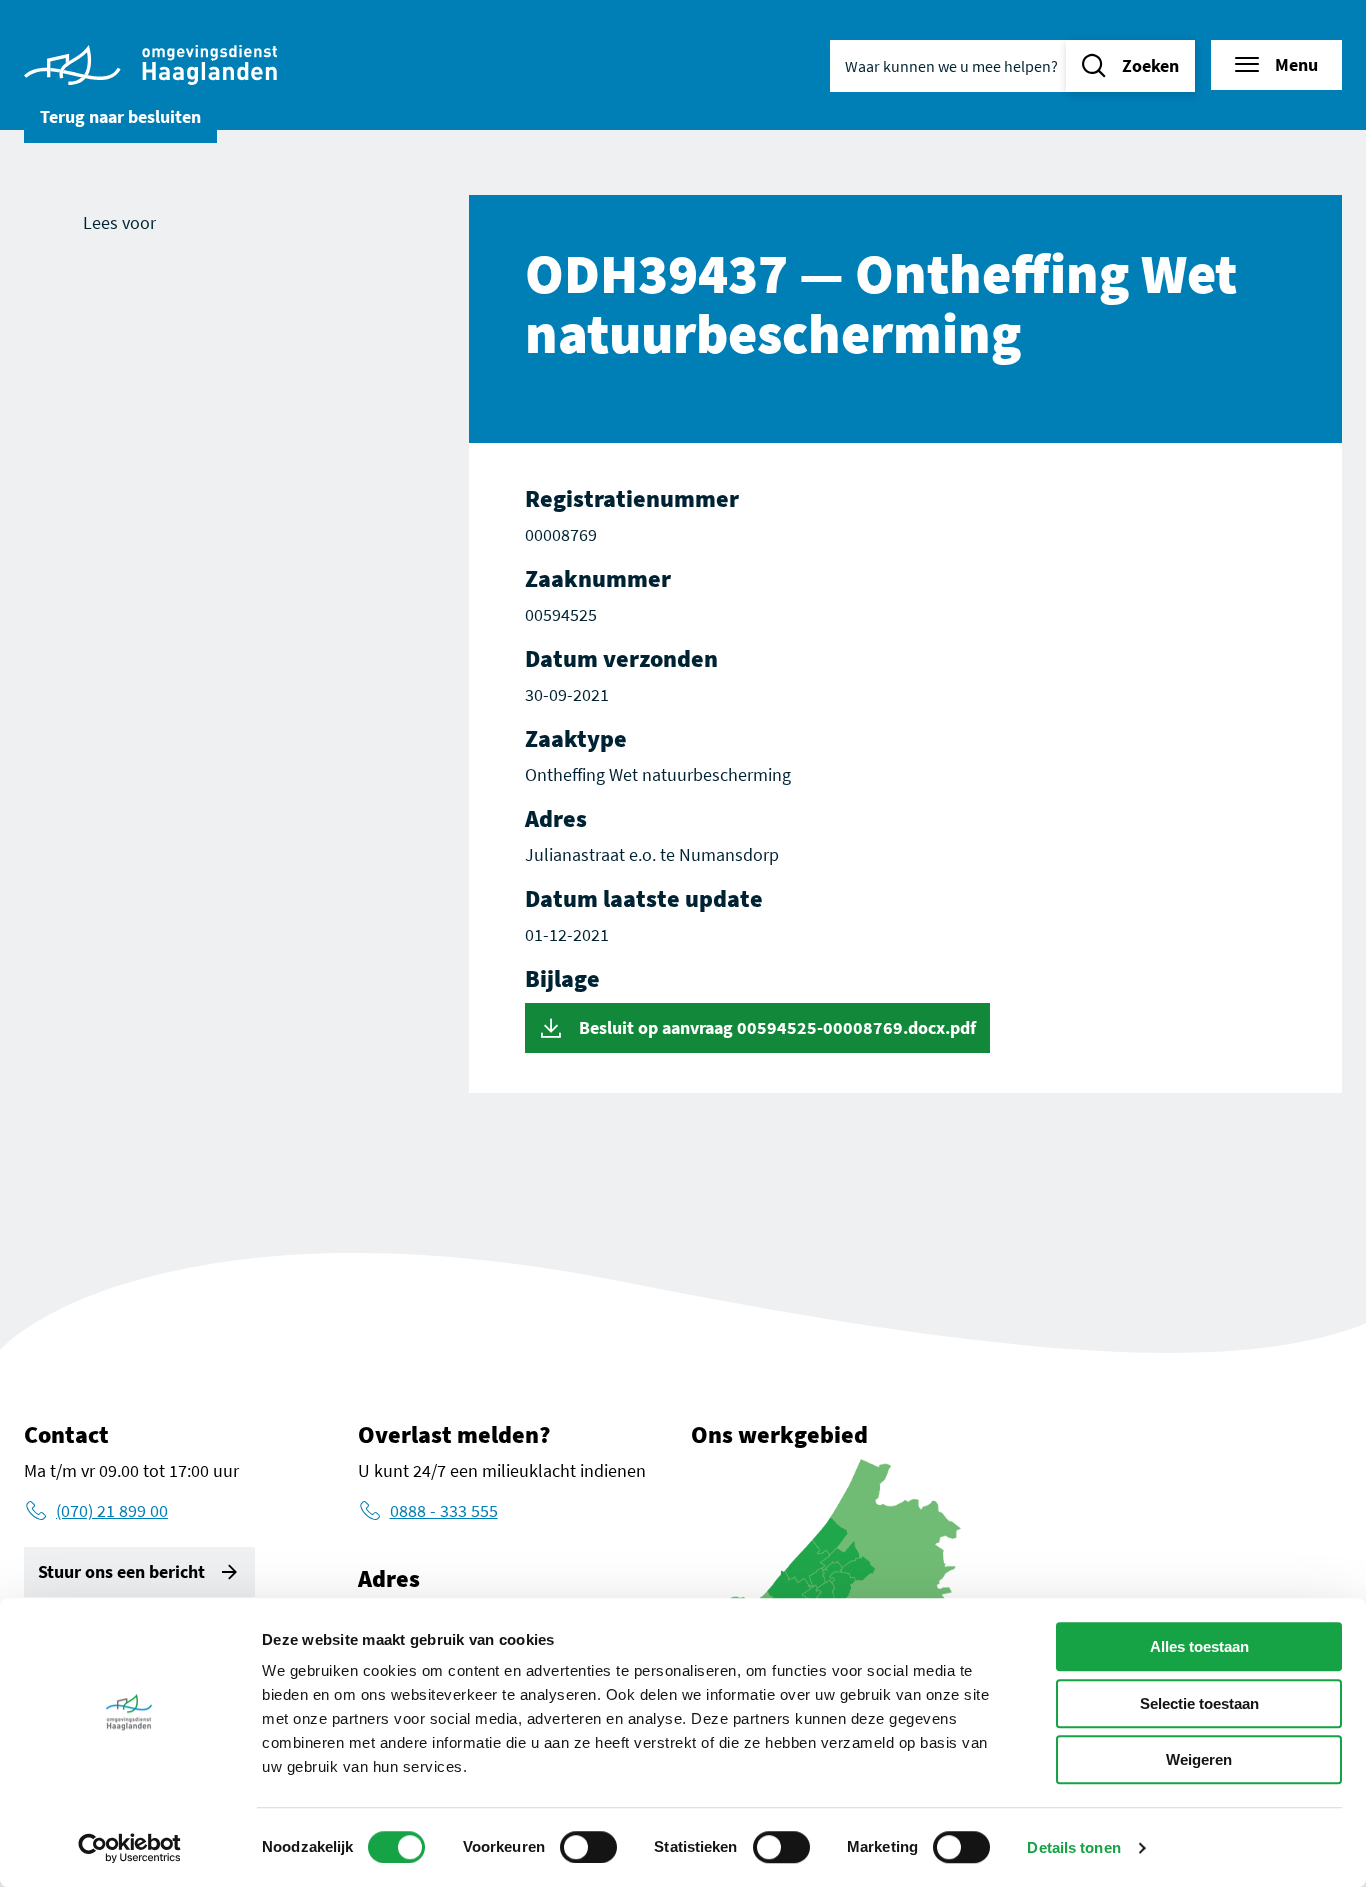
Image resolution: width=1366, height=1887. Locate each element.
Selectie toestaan (1199, 1703)
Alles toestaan (1199, 1646)
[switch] (588, 1847)
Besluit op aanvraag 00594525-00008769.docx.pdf (775, 1027)
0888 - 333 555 (444, 1510)
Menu (1296, 64)
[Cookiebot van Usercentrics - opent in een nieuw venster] (129, 1848)
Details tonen (1073, 1847)
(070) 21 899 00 (112, 1510)
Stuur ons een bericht (121, 1571)
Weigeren (1199, 1759)
